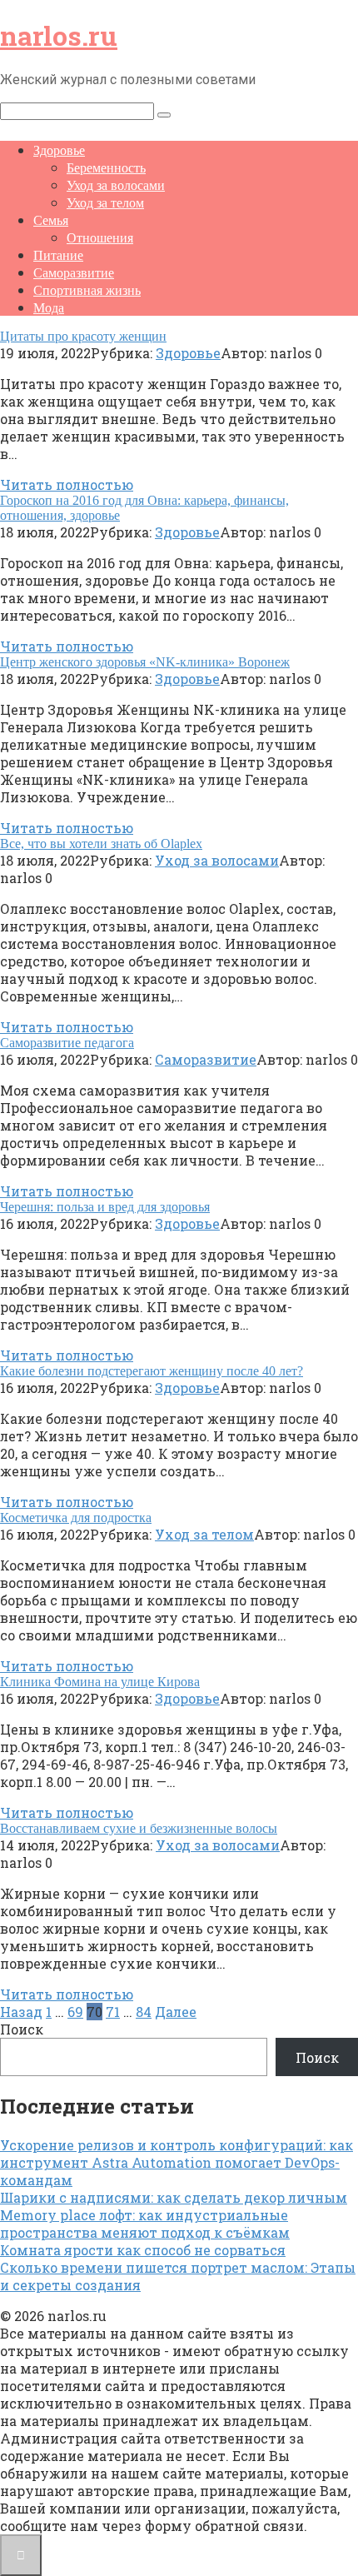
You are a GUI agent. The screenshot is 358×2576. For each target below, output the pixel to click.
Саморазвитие (74, 273)
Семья (51, 220)
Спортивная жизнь (87, 290)
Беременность (106, 168)
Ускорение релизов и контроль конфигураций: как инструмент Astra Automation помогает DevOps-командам (177, 2162)
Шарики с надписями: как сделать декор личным (174, 2197)
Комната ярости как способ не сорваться (143, 2250)
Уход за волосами (116, 185)
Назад (21, 2012)
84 (144, 2012)
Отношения (100, 238)
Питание (58, 255)
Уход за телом (105, 203)
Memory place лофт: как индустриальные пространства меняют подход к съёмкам (145, 2224)
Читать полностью (67, 484)
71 (113, 2012)
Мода (49, 308)
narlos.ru (59, 35)
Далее (176, 2012)
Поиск (22, 2029)
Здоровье (59, 150)
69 (75, 2012)
